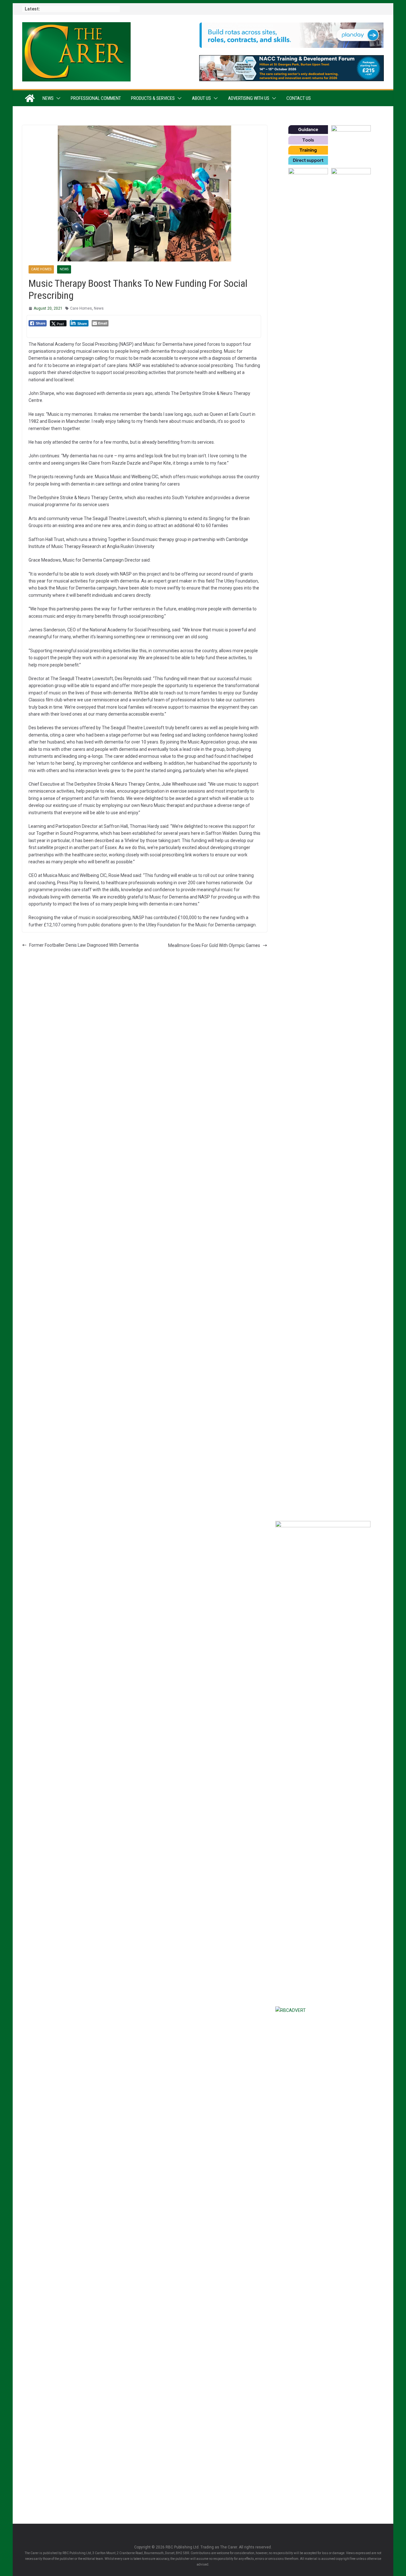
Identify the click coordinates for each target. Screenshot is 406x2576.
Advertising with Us (249, 98)
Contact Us (299, 98)
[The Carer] (30, 98)
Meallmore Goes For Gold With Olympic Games (214, 945)
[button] (57, 98)
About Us (201, 98)
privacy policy (358, 1445)
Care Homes (41, 269)
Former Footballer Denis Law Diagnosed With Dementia (84, 945)
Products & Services (153, 98)
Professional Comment (96, 98)
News (48, 98)
